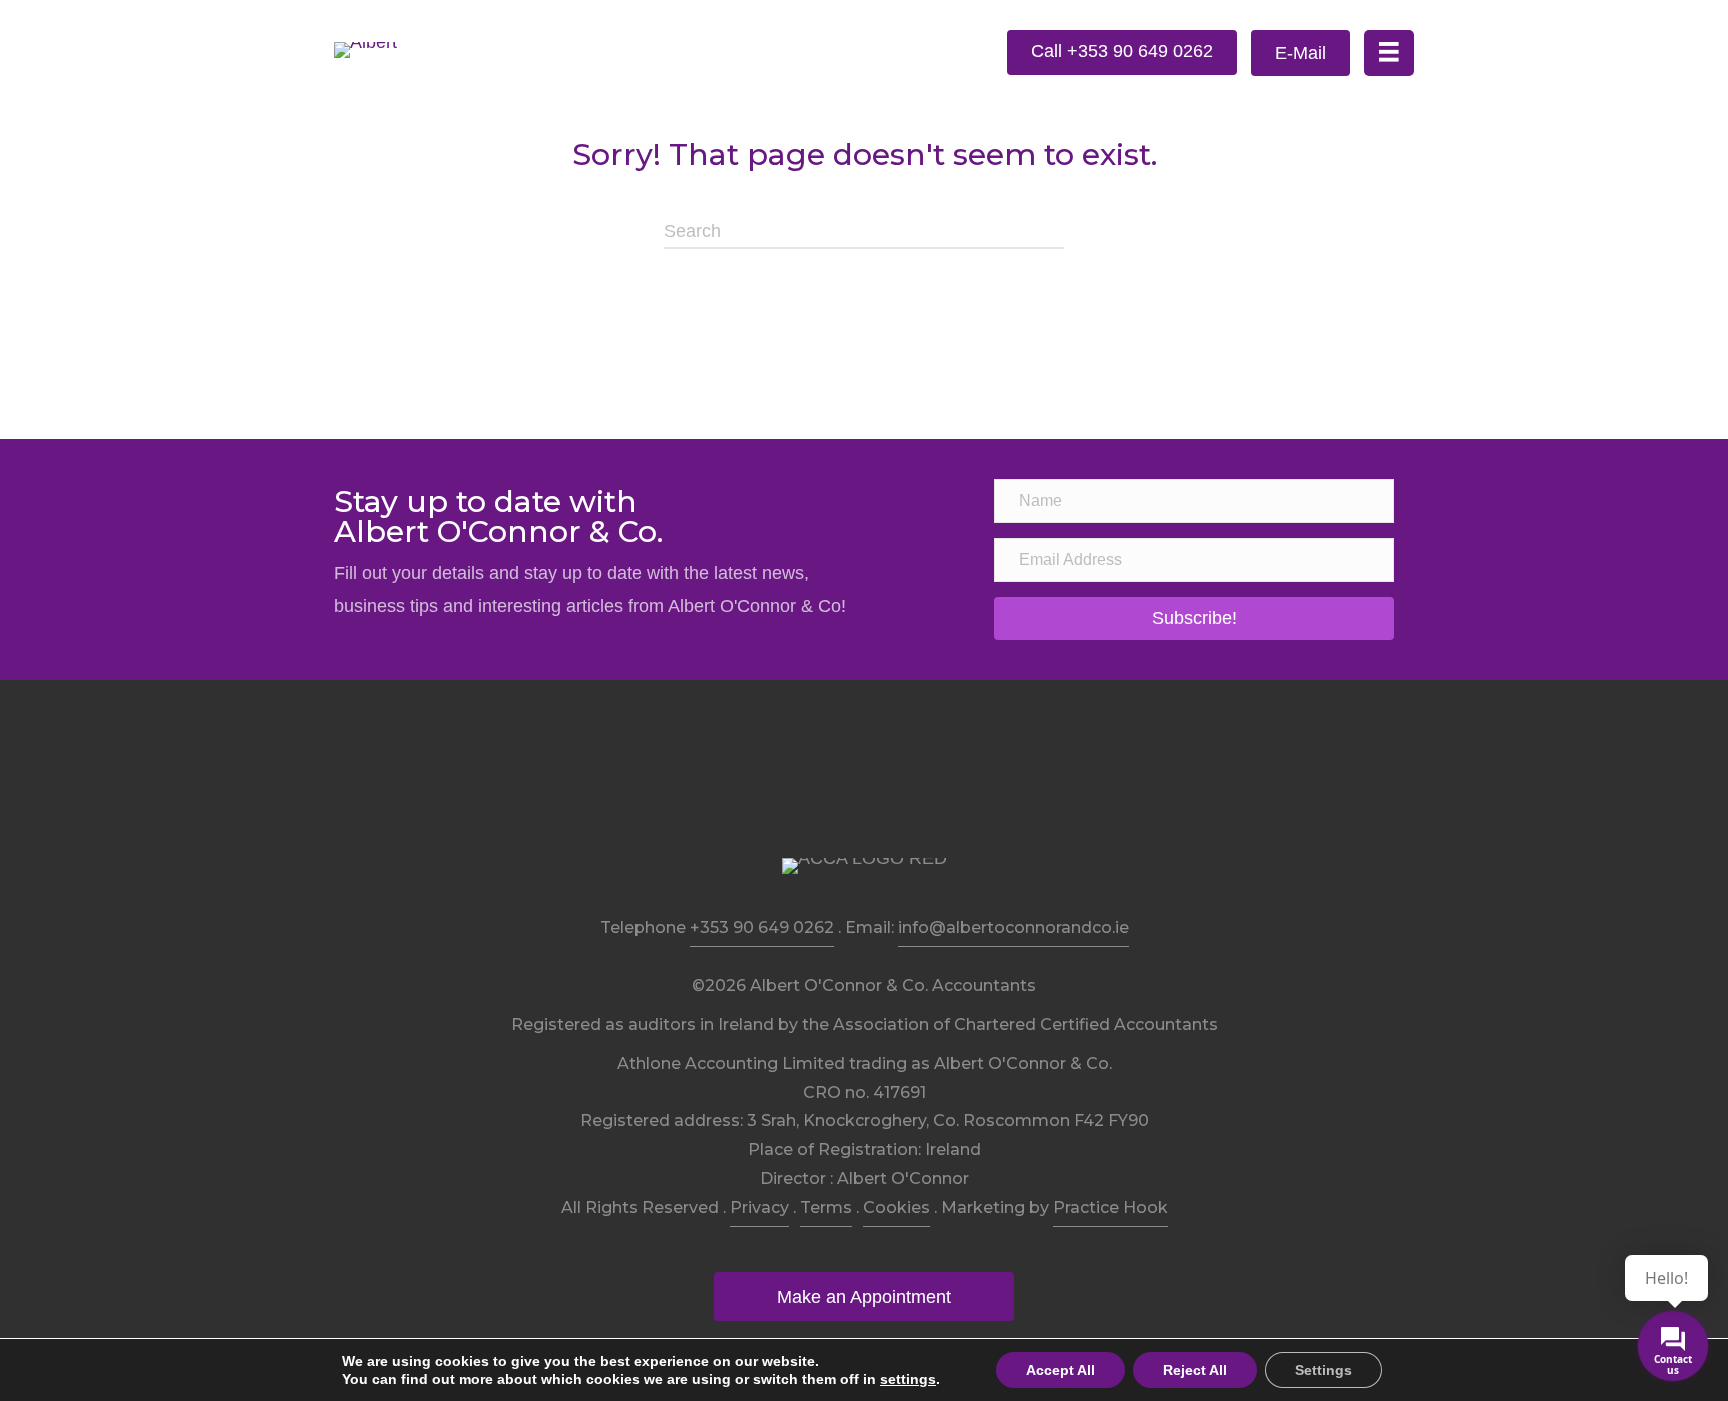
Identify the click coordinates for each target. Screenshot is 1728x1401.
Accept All (1060, 1370)
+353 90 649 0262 (762, 927)
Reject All (1195, 1370)
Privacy (759, 1207)
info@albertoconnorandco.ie (1013, 927)
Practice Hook (1110, 1207)
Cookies (896, 1207)
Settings (1323, 1370)
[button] (1122, 52)
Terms (826, 1207)
